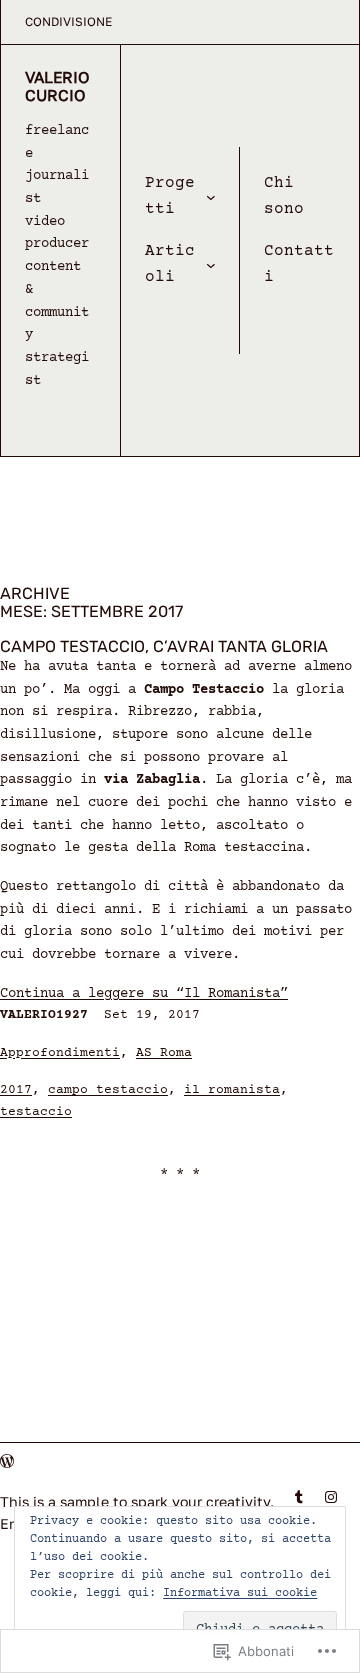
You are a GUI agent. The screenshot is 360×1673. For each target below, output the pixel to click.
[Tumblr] (299, 1497)
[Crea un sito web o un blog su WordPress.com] (7, 1461)
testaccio (36, 1112)
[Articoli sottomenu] (211, 265)
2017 (16, 1090)
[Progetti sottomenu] (211, 197)
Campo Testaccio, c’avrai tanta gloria (164, 647)
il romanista (232, 1090)
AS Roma (164, 1053)
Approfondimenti (60, 1053)
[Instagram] (331, 1497)
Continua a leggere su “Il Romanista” (144, 994)
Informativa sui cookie (240, 1593)
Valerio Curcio (57, 86)
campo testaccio (108, 1090)
